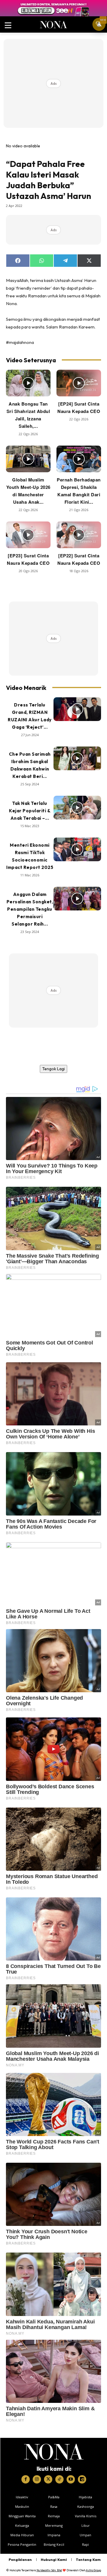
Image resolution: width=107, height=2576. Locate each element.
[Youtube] (71, 2479)
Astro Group (93, 2570)
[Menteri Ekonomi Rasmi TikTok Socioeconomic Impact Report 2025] (77, 849)
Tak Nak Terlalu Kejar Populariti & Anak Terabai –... (30, 811)
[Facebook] (26, 2479)
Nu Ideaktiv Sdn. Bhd (49, 2570)
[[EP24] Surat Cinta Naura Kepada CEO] (79, 383)
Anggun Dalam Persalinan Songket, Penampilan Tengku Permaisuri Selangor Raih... (30, 909)
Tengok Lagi (53, 1069)
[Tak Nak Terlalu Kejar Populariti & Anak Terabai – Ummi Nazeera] (77, 808)
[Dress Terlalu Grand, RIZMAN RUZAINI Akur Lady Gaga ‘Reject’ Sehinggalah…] (77, 709)
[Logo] (54, 2452)
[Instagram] (37, 2479)
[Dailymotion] (82, 2479)
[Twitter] (48, 2479)
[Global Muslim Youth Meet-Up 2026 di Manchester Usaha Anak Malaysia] (28, 459)
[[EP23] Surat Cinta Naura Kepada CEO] (28, 535)
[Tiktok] (59, 2479)
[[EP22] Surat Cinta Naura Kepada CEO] (79, 535)
